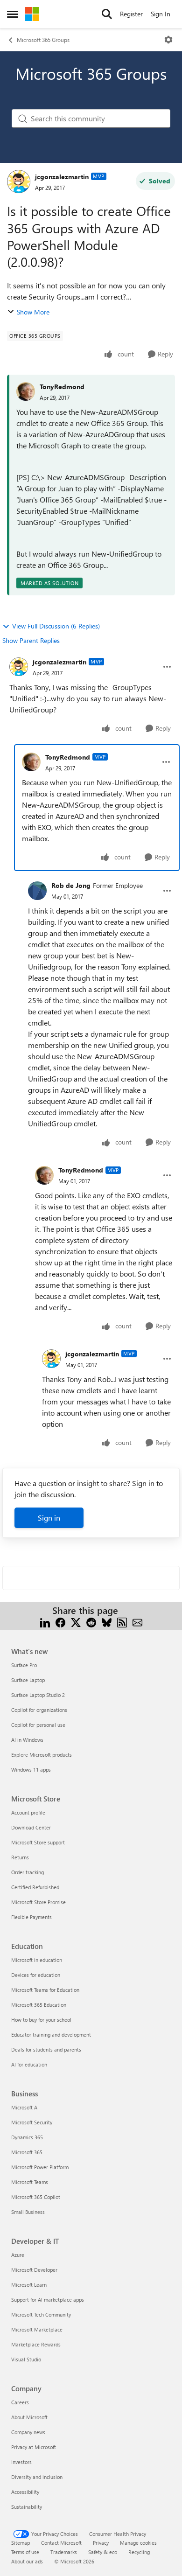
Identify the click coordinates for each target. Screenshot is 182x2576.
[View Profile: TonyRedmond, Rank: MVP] (31, 762)
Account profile (28, 1812)
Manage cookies (138, 2543)
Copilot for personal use (38, 1725)
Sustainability (27, 2507)
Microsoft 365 (27, 2152)
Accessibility (25, 2492)
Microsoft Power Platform (40, 2167)
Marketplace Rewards (36, 2344)
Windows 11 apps (31, 1770)
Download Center (31, 1827)
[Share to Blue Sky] (107, 1622)
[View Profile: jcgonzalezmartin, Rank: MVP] (19, 182)
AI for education (29, 2064)
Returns (20, 1857)
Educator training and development (51, 2035)
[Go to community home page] (32, 14)
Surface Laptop (28, 1680)
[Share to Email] (137, 1622)
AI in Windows (27, 1740)
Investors (21, 2462)
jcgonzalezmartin (62, 177)
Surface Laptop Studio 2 (38, 1695)
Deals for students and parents (46, 2049)
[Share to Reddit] (91, 1622)
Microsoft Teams (30, 2182)
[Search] (107, 14)
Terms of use (25, 2552)
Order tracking (28, 1872)
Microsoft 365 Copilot (36, 2197)
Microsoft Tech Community (41, 2314)
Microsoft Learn (29, 2285)
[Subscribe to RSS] (122, 1622)
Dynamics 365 (27, 2137)
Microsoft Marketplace (37, 2329)
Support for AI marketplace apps (48, 2300)
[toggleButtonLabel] (168, 40)
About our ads (27, 2561)
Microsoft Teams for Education (45, 1990)
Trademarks (64, 2552)
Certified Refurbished (35, 1887)
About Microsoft (29, 2417)
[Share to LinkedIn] (45, 1622)
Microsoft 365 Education (39, 2005)
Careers (20, 2402)
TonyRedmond (62, 387)
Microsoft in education (37, 1960)
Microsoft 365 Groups (43, 40)
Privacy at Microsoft (34, 2447)
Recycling (139, 2552)
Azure (18, 2255)
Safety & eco (103, 2552)
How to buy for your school (41, 2020)
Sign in (49, 1518)
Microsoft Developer (34, 2270)
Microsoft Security (32, 2122)
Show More (33, 312)
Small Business (28, 2212)
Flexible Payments (31, 1917)
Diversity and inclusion (37, 2477)
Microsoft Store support (38, 1842)
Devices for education (36, 1975)
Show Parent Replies (31, 640)
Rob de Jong (71, 885)
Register (131, 14)
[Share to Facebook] (60, 1622)
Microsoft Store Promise (38, 1902)
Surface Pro (24, 1665)
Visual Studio (26, 2359)
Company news (28, 2432)
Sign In (161, 14)
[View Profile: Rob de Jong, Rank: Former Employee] (37, 891)
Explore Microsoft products (42, 1755)
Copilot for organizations (39, 1710)
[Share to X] (76, 1622)
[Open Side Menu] (13, 14)
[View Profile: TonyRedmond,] (26, 391)
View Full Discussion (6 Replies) (56, 626)
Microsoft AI (25, 2107)
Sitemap (21, 2543)
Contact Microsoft (61, 2543)
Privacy (101, 2543)
